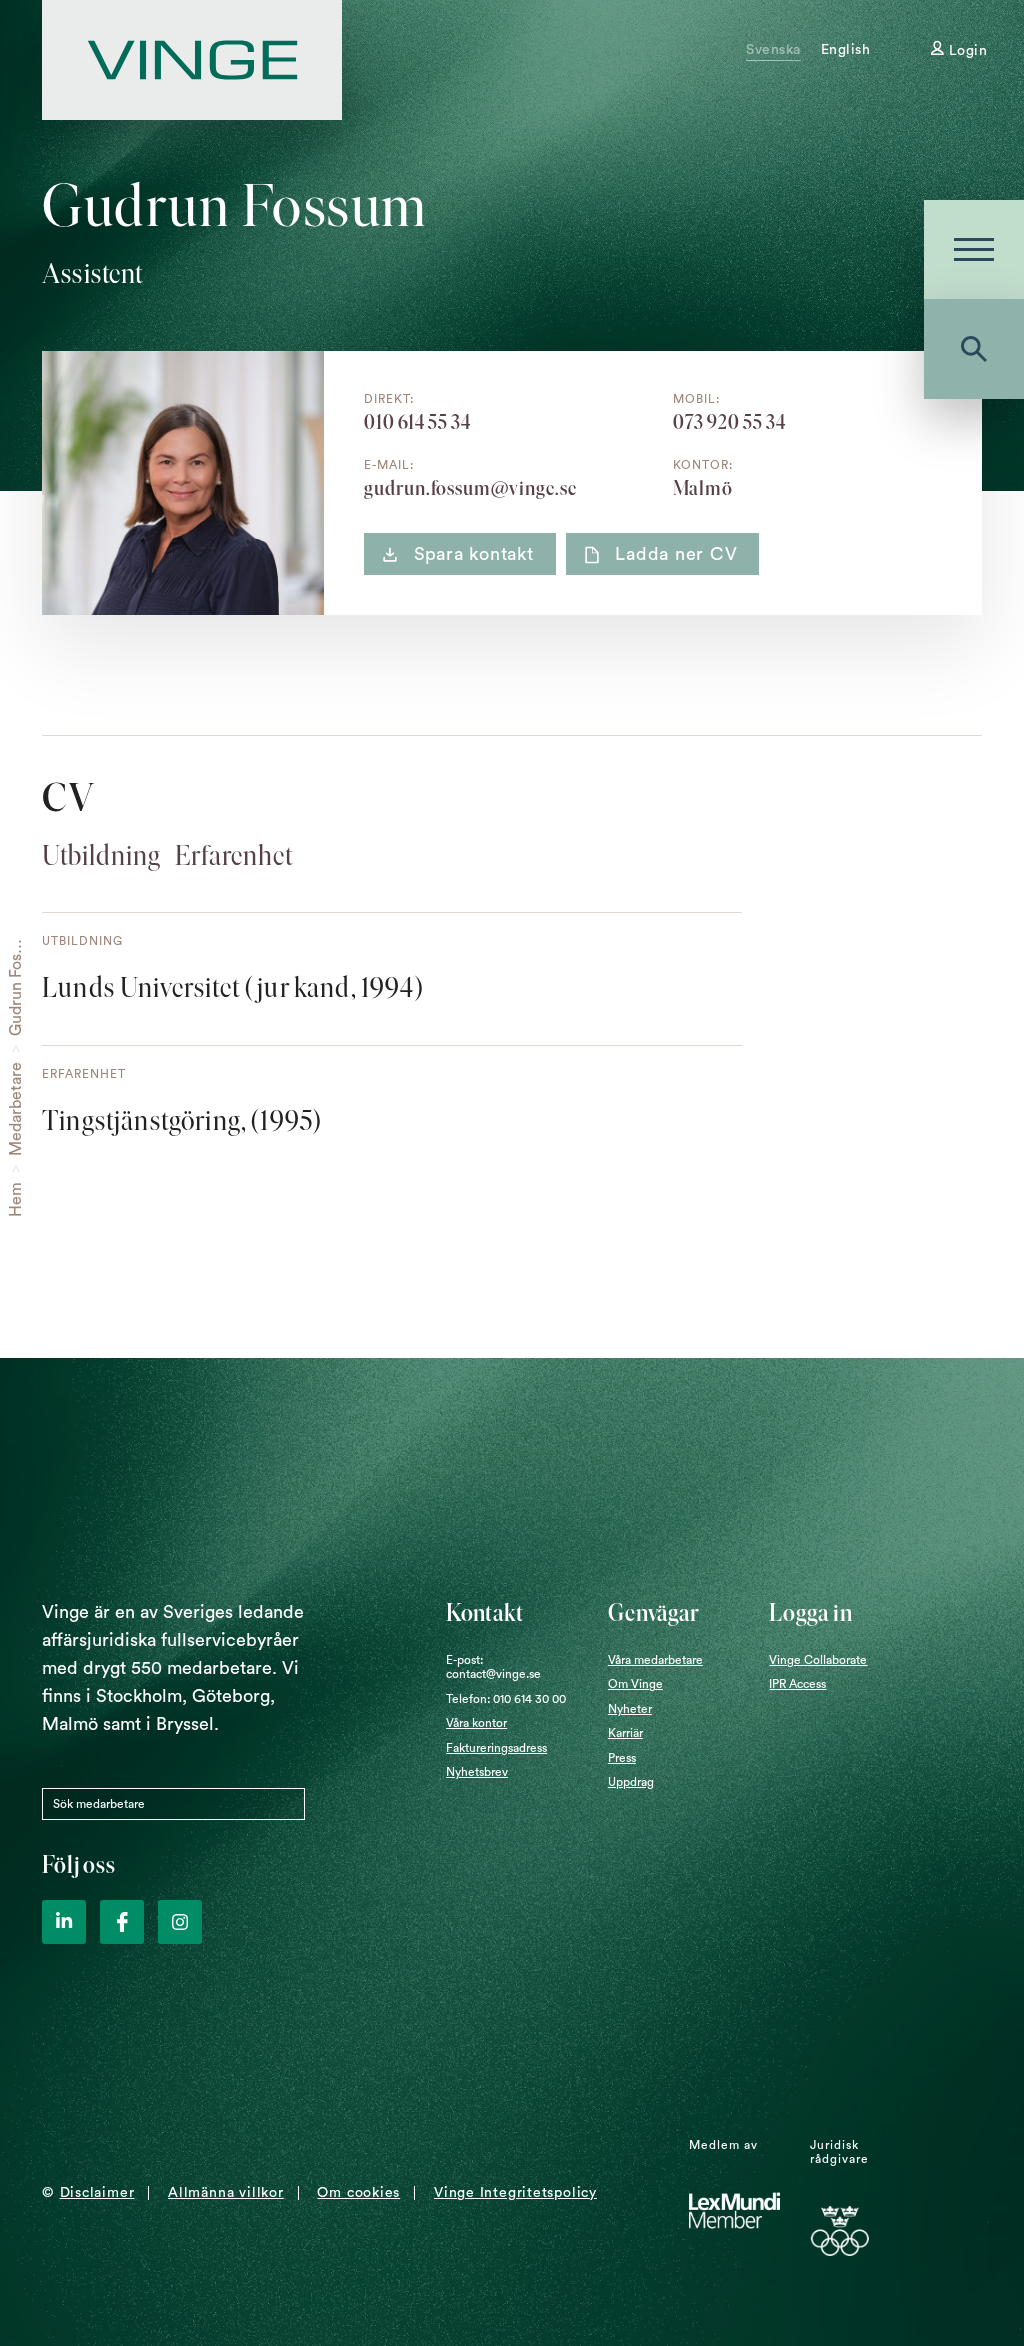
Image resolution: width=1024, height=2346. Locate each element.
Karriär (625, 1733)
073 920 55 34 (729, 422)
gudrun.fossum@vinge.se (470, 488)
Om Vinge (635, 1684)
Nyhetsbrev (477, 1772)
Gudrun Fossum (16, 980)
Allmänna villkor (225, 2193)
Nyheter (630, 1709)
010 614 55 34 (417, 422)
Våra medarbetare (655, 1660)
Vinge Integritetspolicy (515, 2193)
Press (622, 1758)
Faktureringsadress (496, 1748)
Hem (16, 1199)
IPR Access (797, 1684)
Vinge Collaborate (818, 1660)
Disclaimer (97, 2193)
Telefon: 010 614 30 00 (506, 1699)
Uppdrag (631, 1782)
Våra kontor (476, 1723)
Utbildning (101, 855)
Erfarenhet (234, 855)
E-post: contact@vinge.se (493, 1667)
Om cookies (358, 2193)
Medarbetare (16, 1109)
